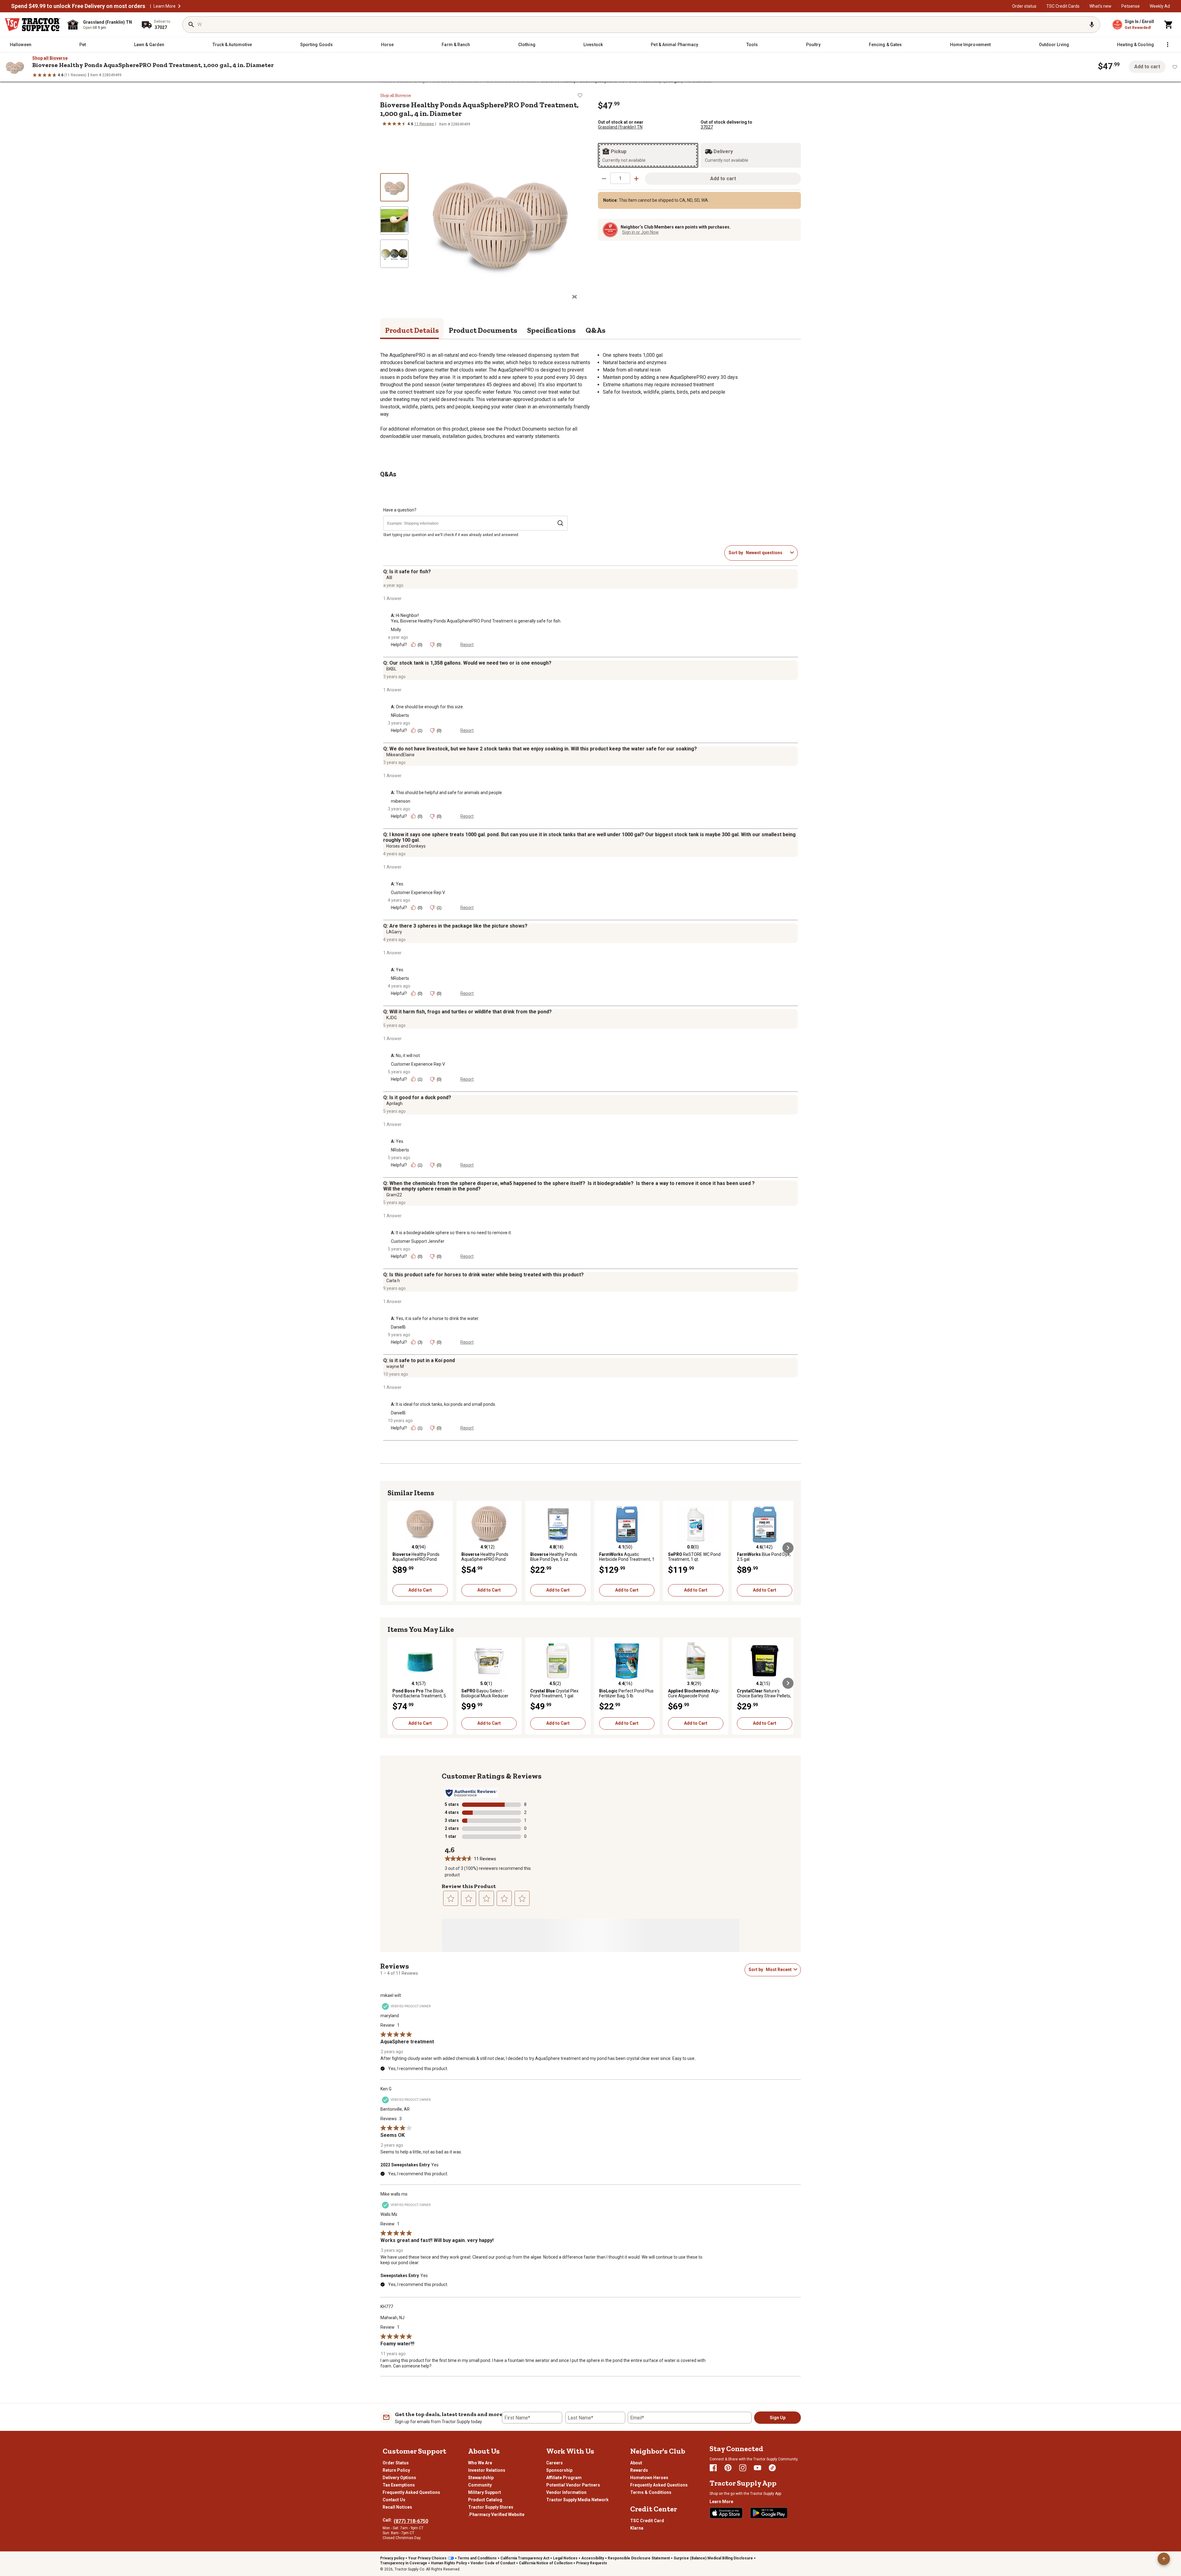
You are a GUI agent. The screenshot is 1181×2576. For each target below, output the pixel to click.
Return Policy (396, 2470)
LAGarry (394, 932)
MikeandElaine (400, 755)
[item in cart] (1169, 25)
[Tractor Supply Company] (33, 25)
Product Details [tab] (412, 330)
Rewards (639, 2470)
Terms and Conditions (477, 2558)
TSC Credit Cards (1063, 6)
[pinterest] (728, 2468)
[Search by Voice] (1092, 25)
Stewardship (481, 2478)
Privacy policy (392, 2558)
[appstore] (726, 2513)
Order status (1024, 6)
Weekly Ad (1160, 6)
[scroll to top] (1164, 2559)
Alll (389, 578)
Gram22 (394, 1195)
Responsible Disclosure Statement (639, 2558)
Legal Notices (565, 2558)
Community (480, 2485)
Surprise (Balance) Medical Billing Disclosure (713, 2558)
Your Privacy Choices (427, 2558)
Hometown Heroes (649, 2478)
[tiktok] (772, 2468)
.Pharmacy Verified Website (496, 2514)
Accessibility (593, 2558)
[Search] (191, 25)
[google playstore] (769, 2513)
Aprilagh (394, 1103)
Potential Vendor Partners (573, 2485)
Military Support (485, 2492)
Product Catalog (485, 2500)
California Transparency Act (525, 2558)
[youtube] (758, 2468)
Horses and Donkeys (406, 846)
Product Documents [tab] (483, 330)
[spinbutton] (620, 178)
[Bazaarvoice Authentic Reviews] (471, 1793)
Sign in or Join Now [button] (640, 232)
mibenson (401, 801)
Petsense (1131, 6)
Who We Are (480, 2463)
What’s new (1100, 6)
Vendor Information (566, 2492)
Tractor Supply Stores (491, 2507)
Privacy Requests (592, 2563)
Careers (555, 2463)
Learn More (165, 6)
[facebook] (713, 2468)
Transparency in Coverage (404, 2563)
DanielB (398, 1327)
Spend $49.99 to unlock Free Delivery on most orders (78, 6)
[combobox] (767, 553)
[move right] (788, 1548)
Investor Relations (487, 2470)
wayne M (395, 1366)
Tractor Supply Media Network (577, 2500)
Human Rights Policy (449, 2563)
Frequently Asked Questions (411, 2492)
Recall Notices (397, 2507)
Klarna (637, 2528)
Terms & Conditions (651, 2492)
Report (467, 645)
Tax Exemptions (399, 2485)
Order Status (396, 2463)
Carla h (393, 1281)
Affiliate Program (564, 2478)
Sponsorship (559, 2470)
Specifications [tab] (551, 330)
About (636, 2463)
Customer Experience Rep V (418, 892)
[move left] (393, 1548)
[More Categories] (1167, 45)
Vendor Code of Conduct (493, 2563)
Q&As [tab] (596, 330)
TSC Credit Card (647, 2521)
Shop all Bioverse (50, 58)
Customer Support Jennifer (418, 1241)
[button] (179, 6)
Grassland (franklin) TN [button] (620, 127)
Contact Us (394, 2500)
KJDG (392, 1018)
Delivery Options (399, 2478)
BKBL (391, 669)
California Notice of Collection (546, 2563)
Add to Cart (420, 1590)
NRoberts (400, 715)
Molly (396, 630)
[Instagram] (743, 2468)
